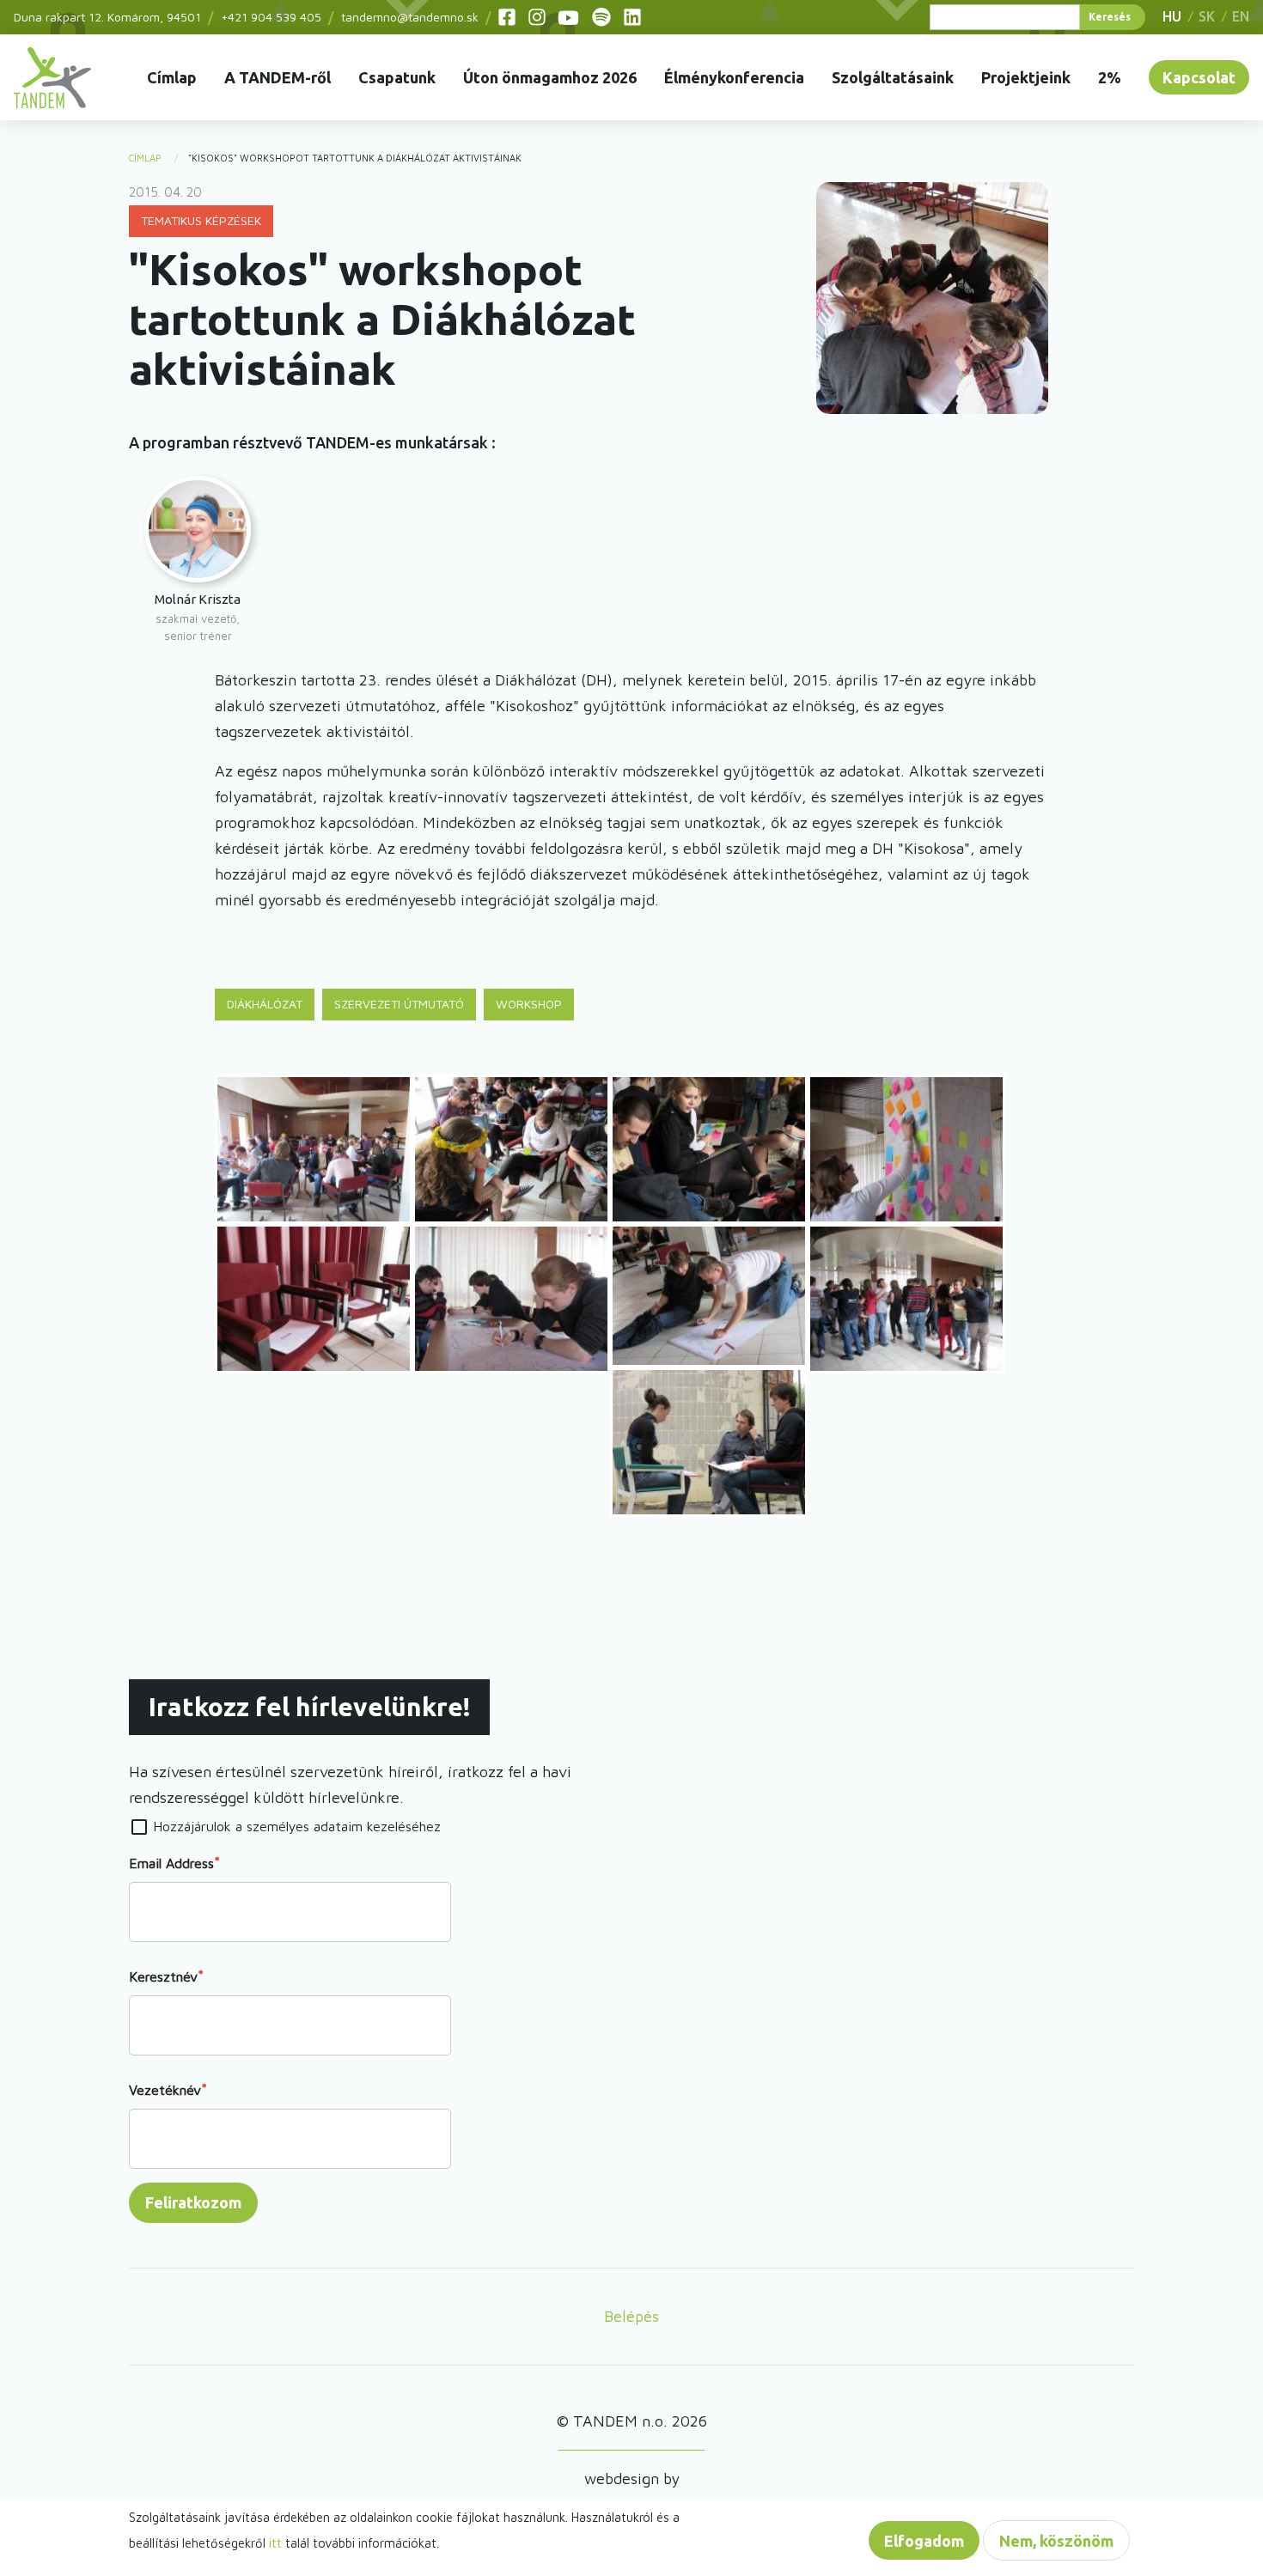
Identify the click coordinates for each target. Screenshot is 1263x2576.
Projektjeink (1026, 77)
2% (1110, 77)
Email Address (171, 1863)
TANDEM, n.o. (52, 77)
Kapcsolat (1199, 77)
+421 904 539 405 (271, 17)
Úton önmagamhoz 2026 (550, 77)
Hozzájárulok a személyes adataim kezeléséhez (297, 1826)
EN (1241, 16)
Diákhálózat (265, 1004)
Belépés (631, 2316)
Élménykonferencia (734, 77)
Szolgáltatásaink (893, 77)
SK (1207, 16)
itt (275, 2544)
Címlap (172, 77)
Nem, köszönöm (1056, 2541)
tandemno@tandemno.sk (410, 17)
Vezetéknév (165, 2090)
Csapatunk (397, 77)
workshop (529, 1004)
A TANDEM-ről (278, 77)
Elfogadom (924, 2541)
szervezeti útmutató (399, 1004)
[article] (198, 560)
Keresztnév (163, 1976)
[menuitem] (52, 77)
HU (1172, 16)
